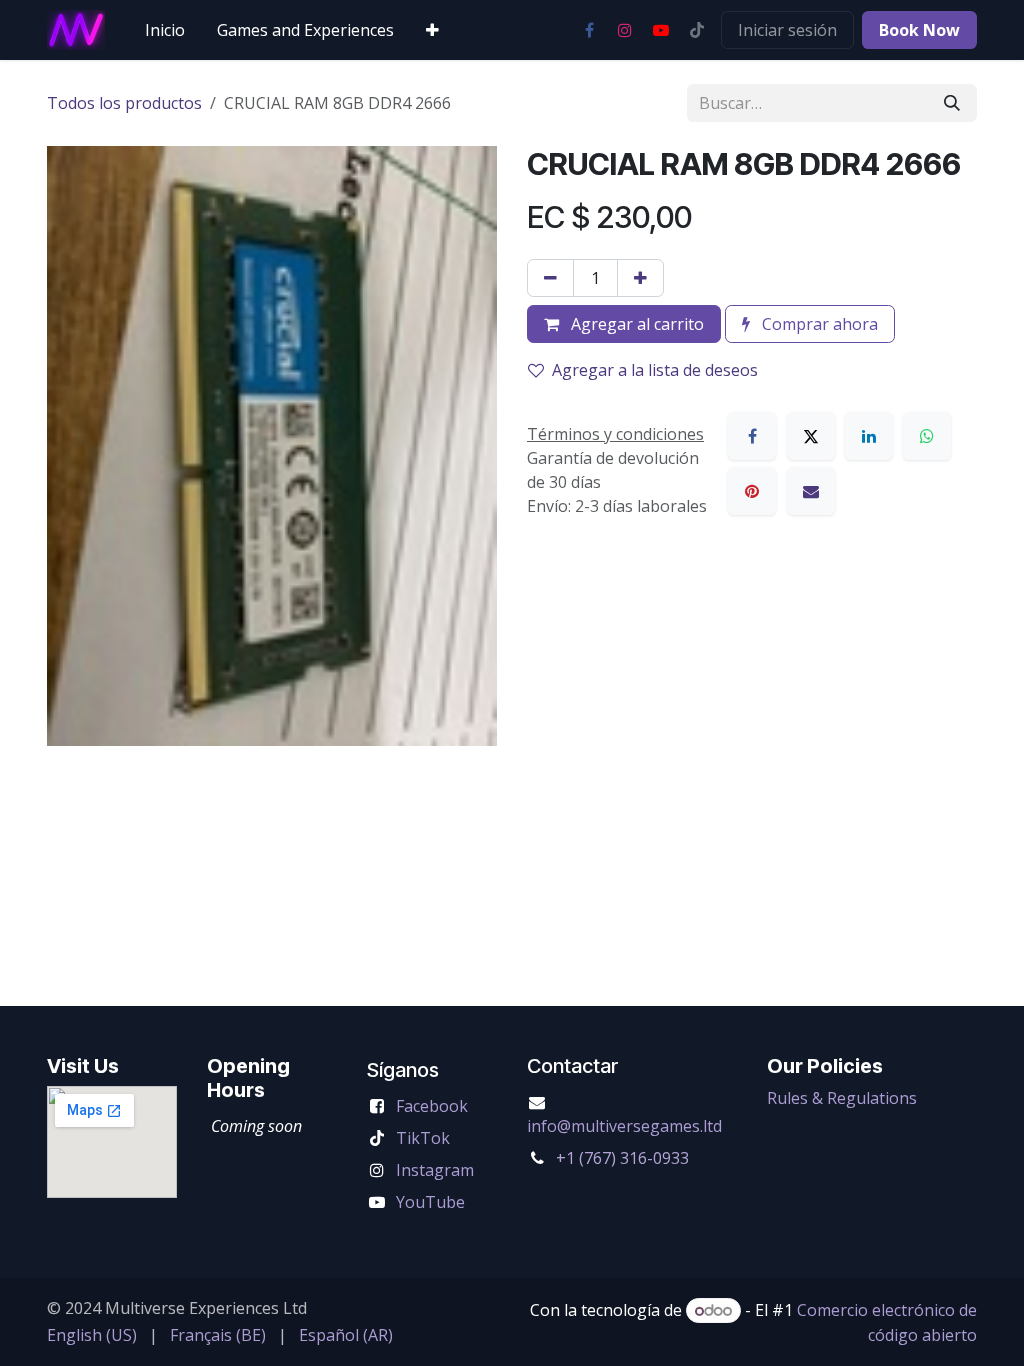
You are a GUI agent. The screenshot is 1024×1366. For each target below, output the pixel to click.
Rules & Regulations (842, 1098)
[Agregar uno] (640, 278)
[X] (811, 436)
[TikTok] (697, 30)
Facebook (432, 1106)
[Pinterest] (752, 491)
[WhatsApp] (927, 436)
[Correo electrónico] (811, 491)
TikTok (423, 1138)
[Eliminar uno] (550, 278)
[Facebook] (589, 30)
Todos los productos (124, 103)
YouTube (430, 1202)
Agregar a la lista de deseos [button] (655, 370)
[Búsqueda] (952, 103)
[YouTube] (661, 30)
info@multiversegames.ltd (624, 1126)
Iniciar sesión (787, 30)
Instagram (435, 1170)
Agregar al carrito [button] (635, 324)
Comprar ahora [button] (818, 324)
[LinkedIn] (869, 436)
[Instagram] (625, 30)
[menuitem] (165, 30)
